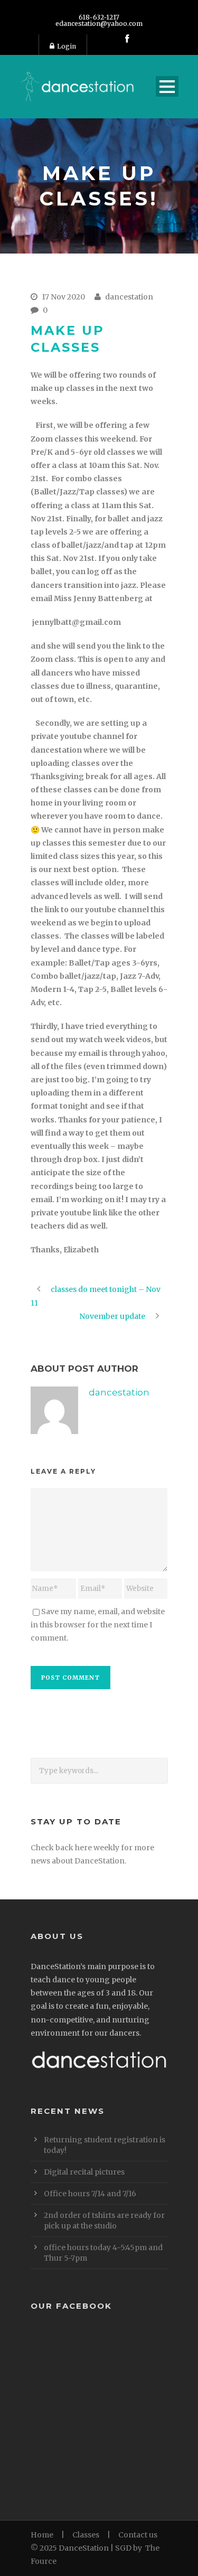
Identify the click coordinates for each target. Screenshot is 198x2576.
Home (42, 2535)
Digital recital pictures (84, 2172)
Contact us (138, 2535)
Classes (86, 2535)
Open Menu (167, 86)
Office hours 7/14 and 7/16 (90, 2194)
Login (67, 46)
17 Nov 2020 (63, 297)
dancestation (129, 297)
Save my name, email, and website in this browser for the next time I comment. (98, 1625)
